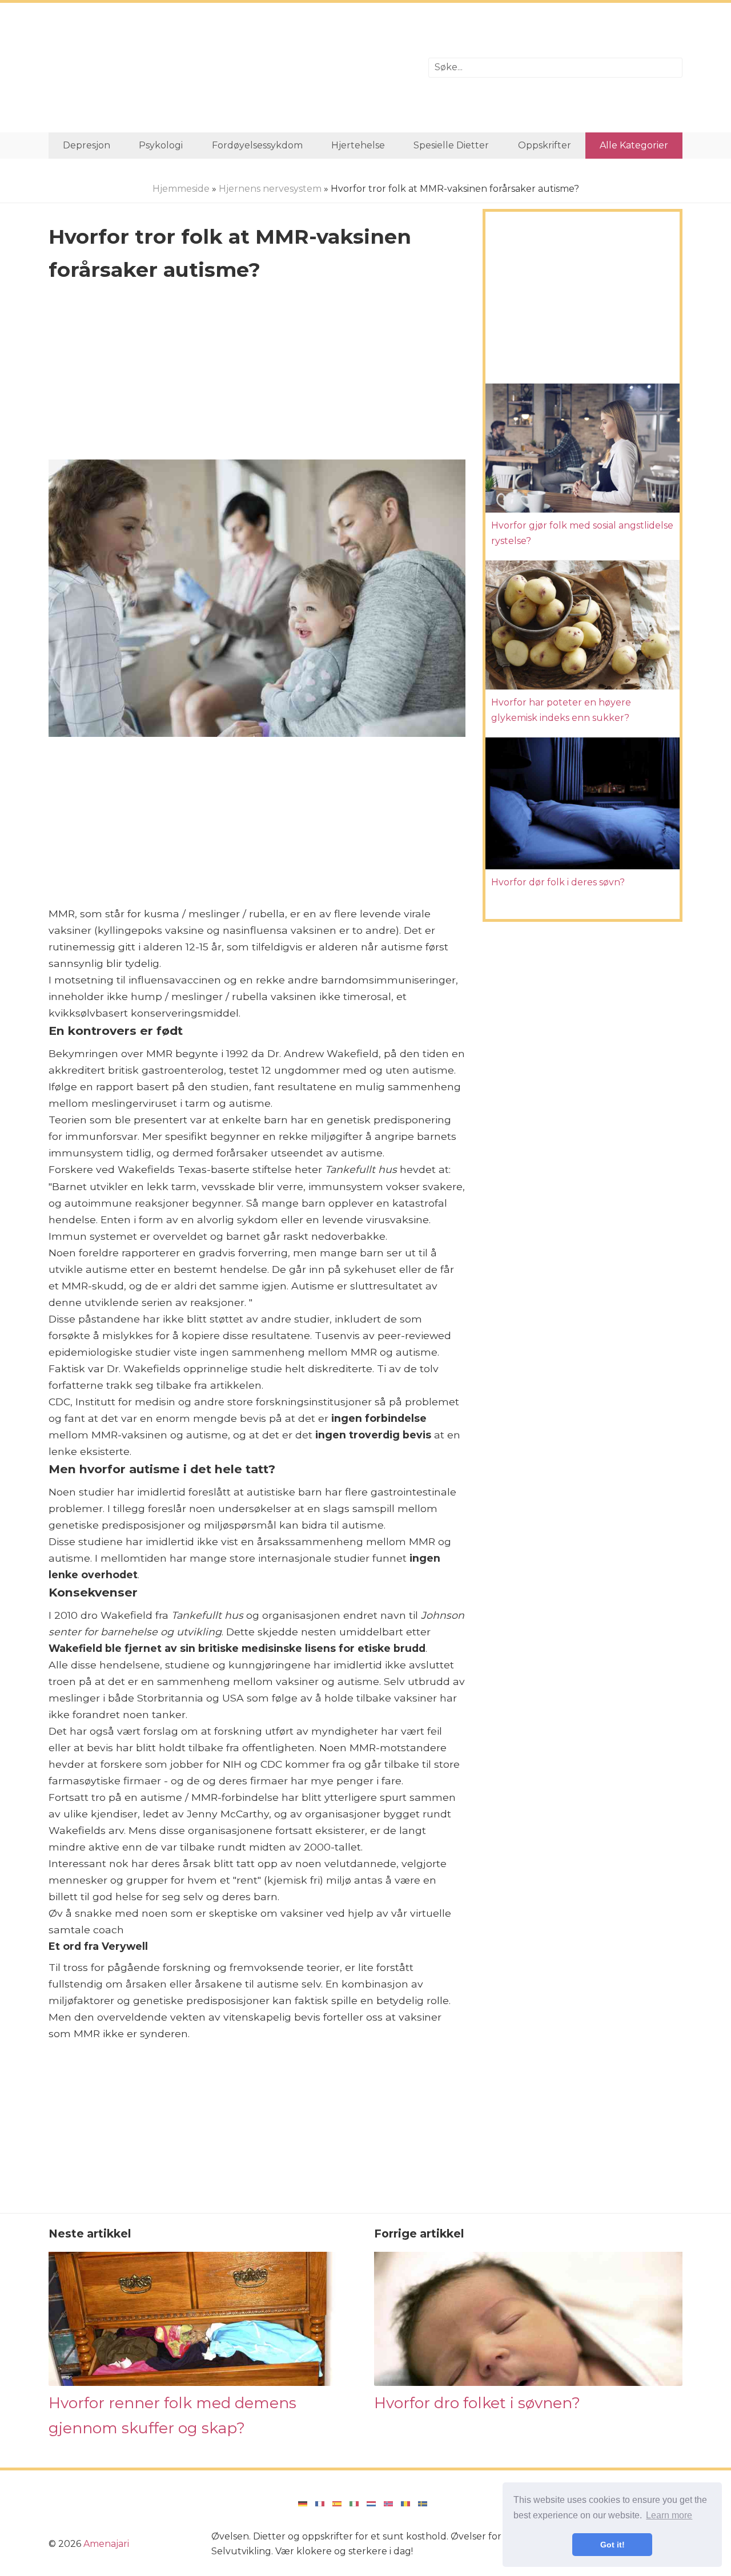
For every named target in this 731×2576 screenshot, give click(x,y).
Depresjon (87, 145)
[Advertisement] (230, 68)
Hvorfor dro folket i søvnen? (477, 2403)
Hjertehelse (358, 145)
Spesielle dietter (451, 145)
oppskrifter (545, 145)
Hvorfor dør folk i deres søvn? (558, 882)
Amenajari (106, 2544)
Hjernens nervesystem (270, 189)
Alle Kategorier (634, 145)
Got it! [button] (612, 2545)
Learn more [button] (669, 2515)
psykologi (161, 145)
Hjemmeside (181, 189)
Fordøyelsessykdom (257, 145)
